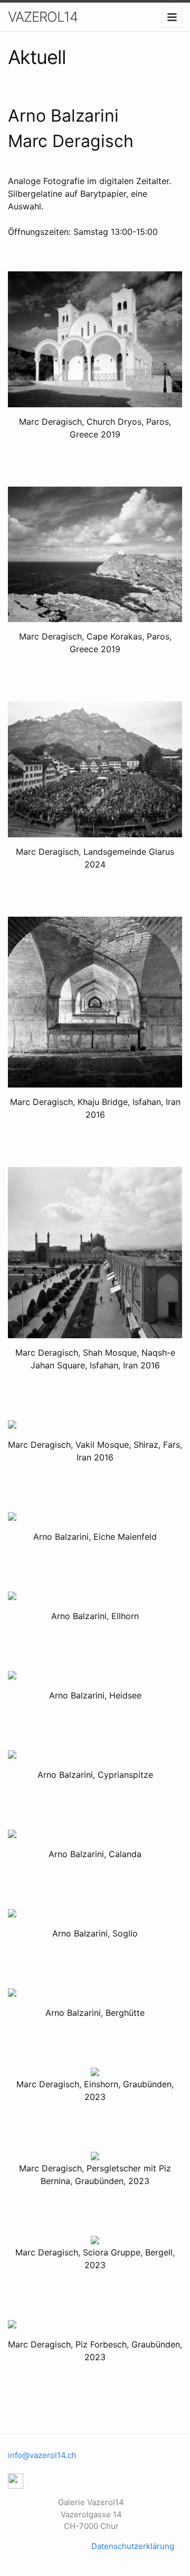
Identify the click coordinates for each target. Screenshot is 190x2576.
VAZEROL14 (43, 17)
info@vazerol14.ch (42, 2455)
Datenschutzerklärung (133, 2546)
